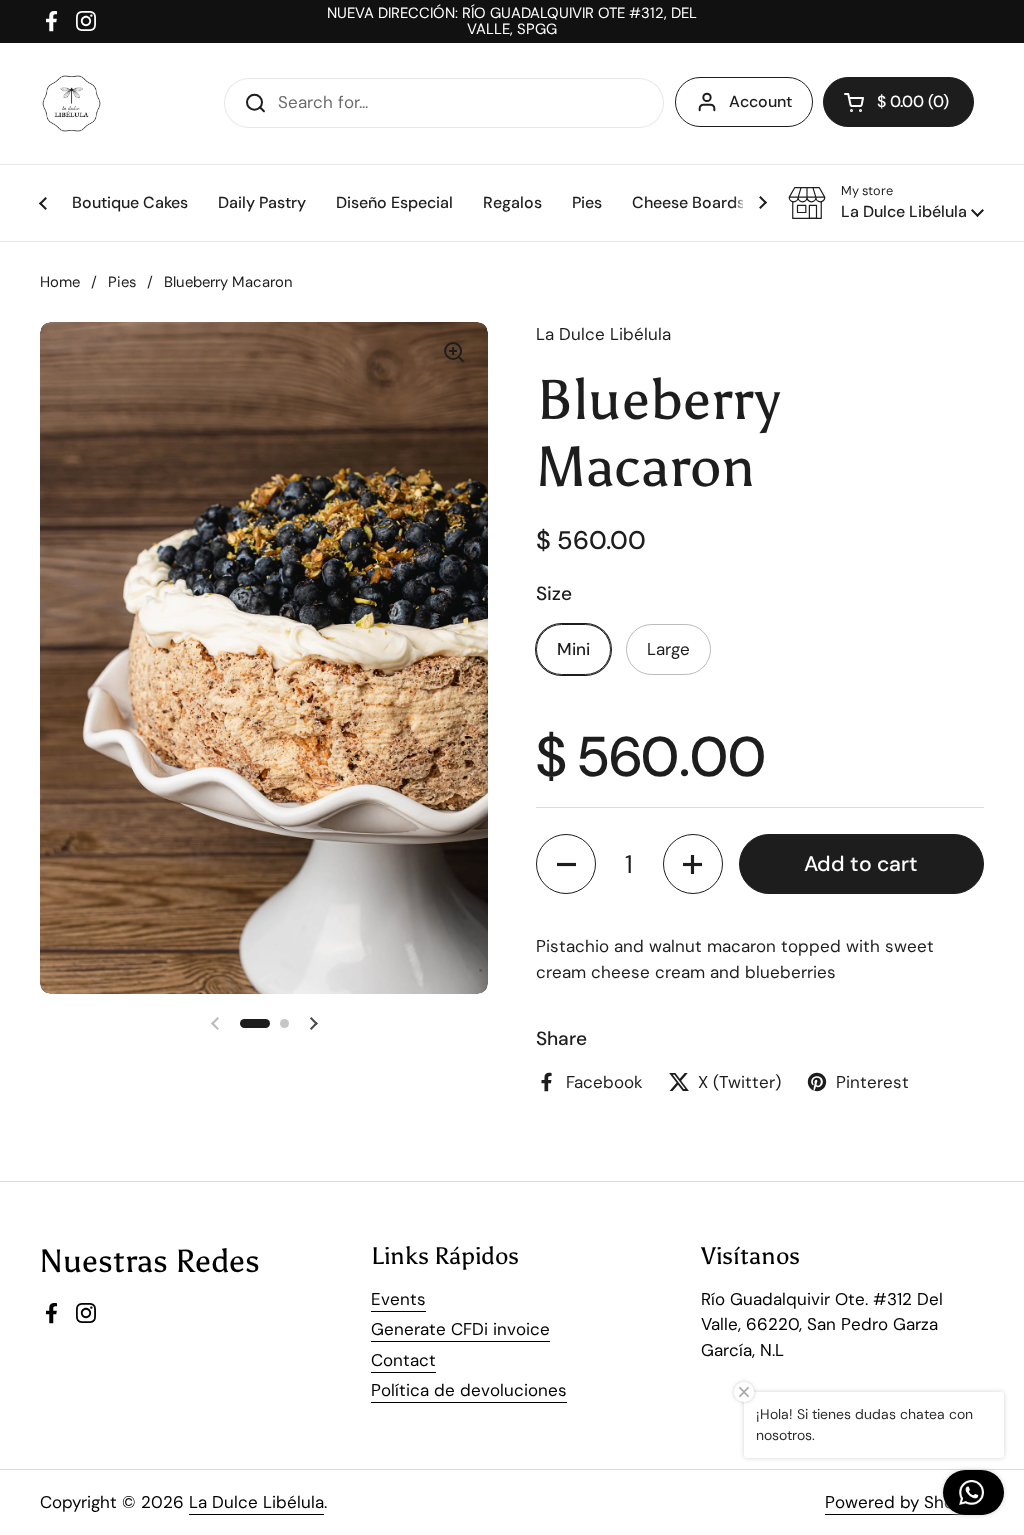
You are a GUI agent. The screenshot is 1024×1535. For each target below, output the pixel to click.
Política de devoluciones (469, 1390)
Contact (403, 1360)
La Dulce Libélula (256, 1502)
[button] (886, 203)
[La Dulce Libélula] (71, 103)
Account (760, 101)
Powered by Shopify (904, 1502)
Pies (122, 282)
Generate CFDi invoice (460, 1329)
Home (60, 282)
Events (398, 1299)
